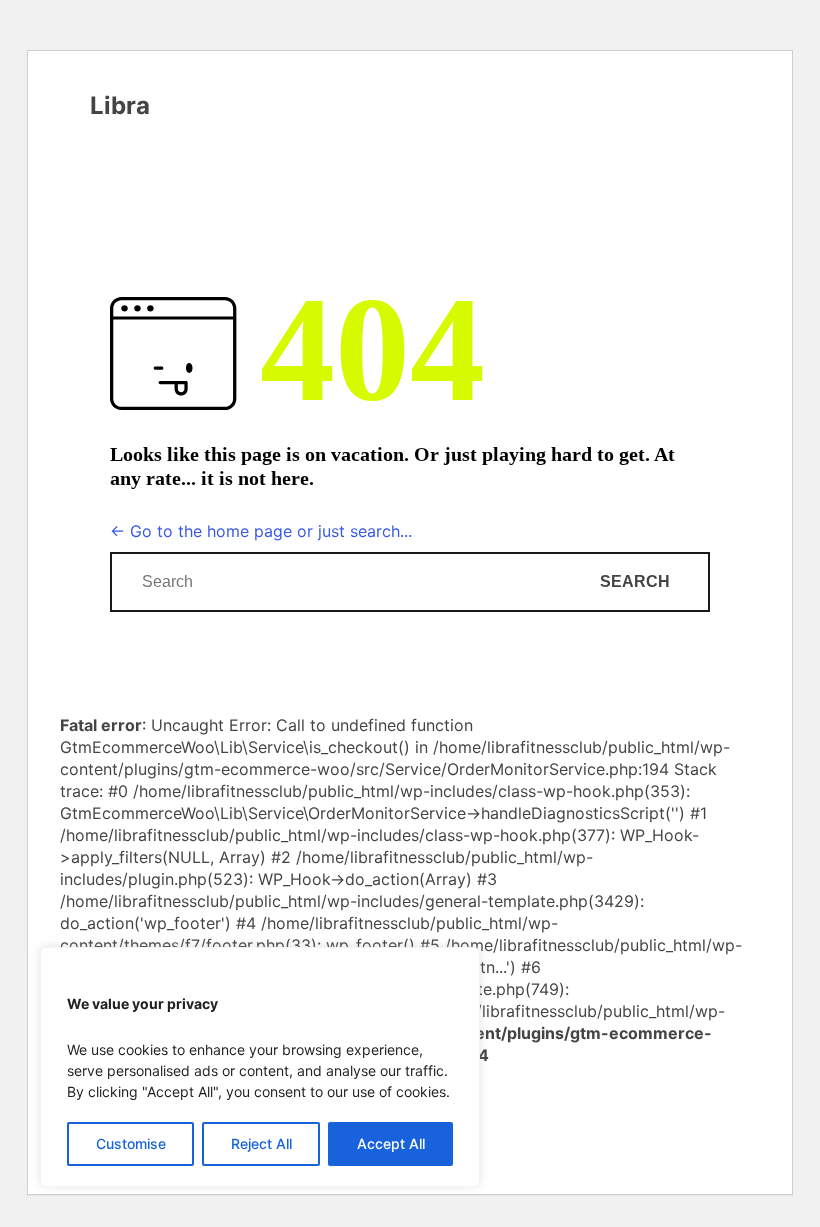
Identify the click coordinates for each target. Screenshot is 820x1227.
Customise (131, 1143)
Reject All (261, 1143)
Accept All (391, 1143)
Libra (120, 106)
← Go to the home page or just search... (261, 531)
